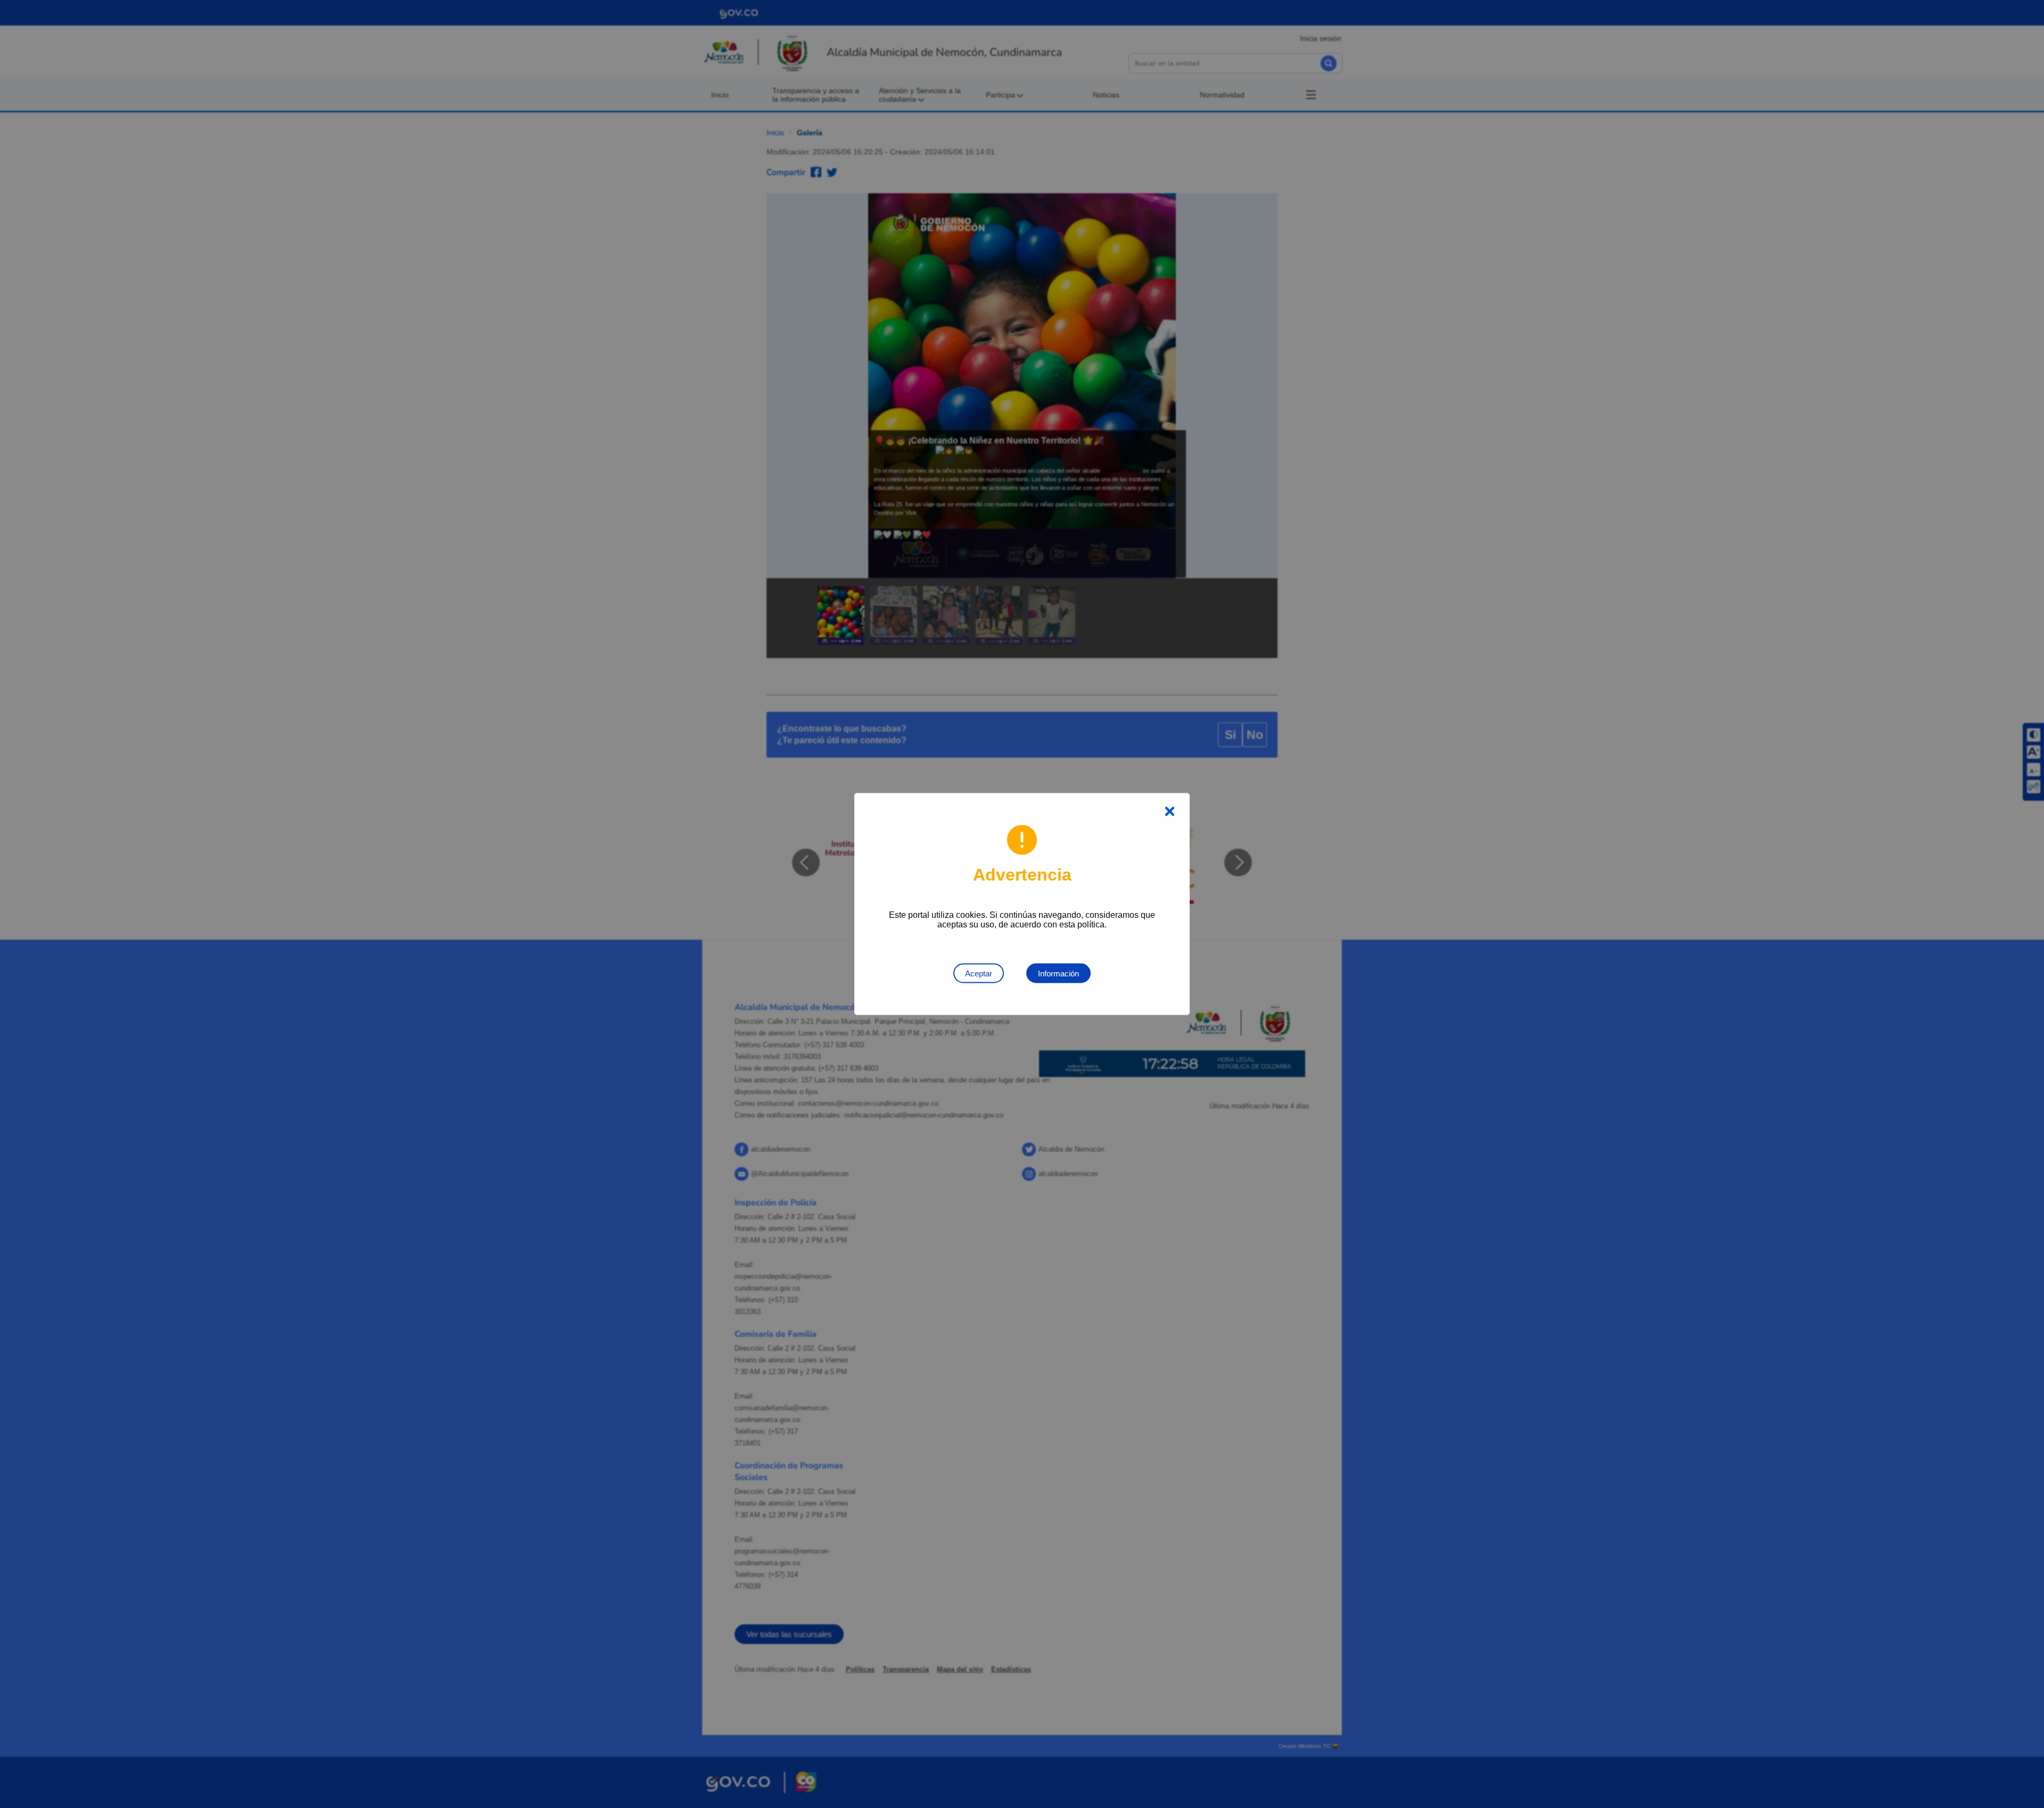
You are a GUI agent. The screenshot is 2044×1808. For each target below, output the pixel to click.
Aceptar (979, 973)
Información (1058, 973)
